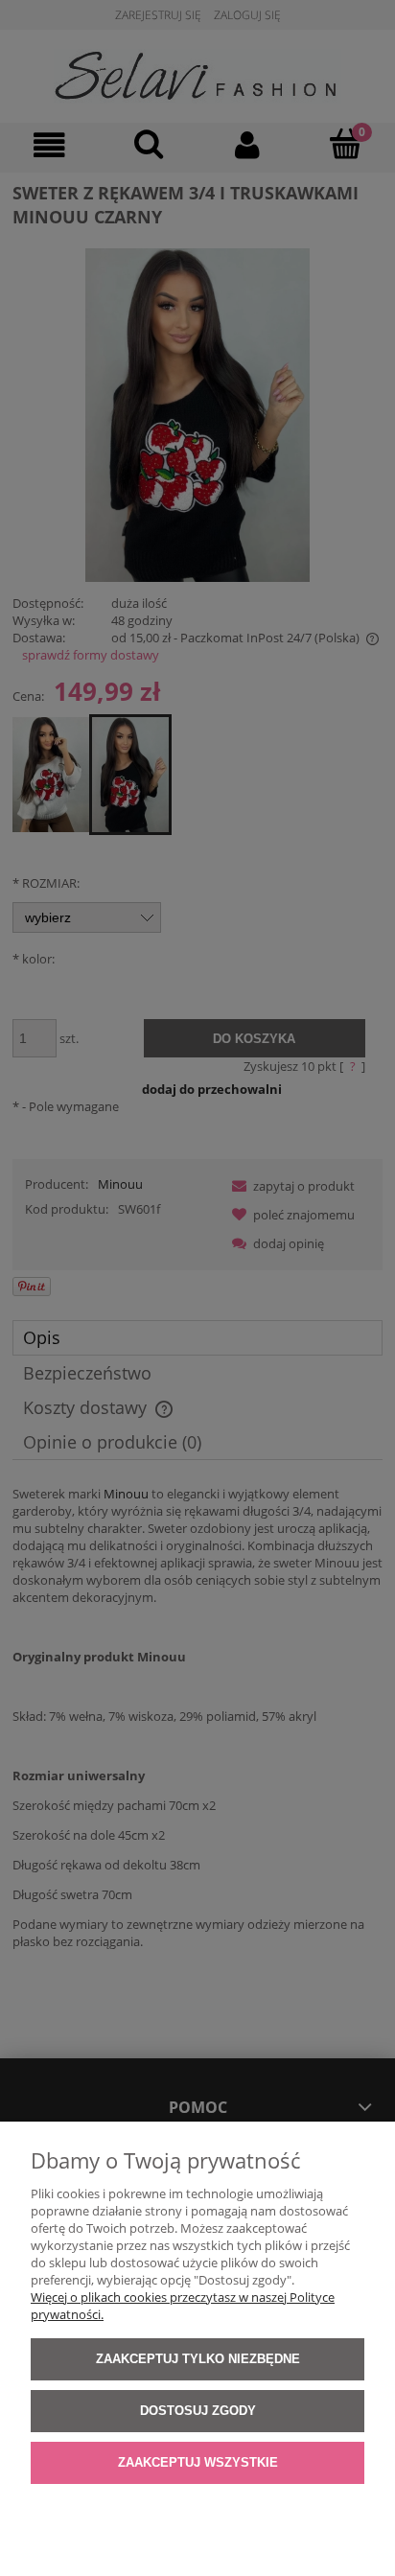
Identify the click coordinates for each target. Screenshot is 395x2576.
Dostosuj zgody (198, 2411)
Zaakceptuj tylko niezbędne (198, 2359)
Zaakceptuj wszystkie (198, 2462)
